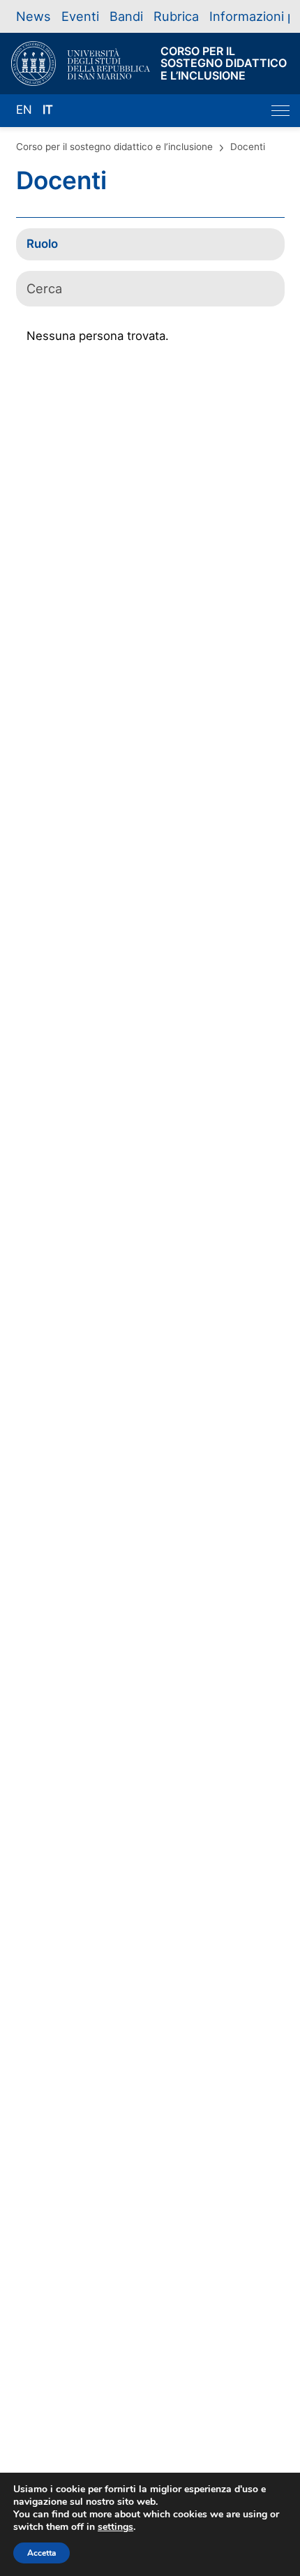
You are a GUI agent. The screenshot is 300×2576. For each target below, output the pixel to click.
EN (24, 110)
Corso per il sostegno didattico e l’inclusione (114, 147)
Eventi (80, 16)
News (33, 16)
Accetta (42, 2553)
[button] (150, 244)
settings (115, 2527)
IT (48, 110)
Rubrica (176, 16)
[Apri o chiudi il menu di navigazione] (280, 111)
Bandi (126, 16)
